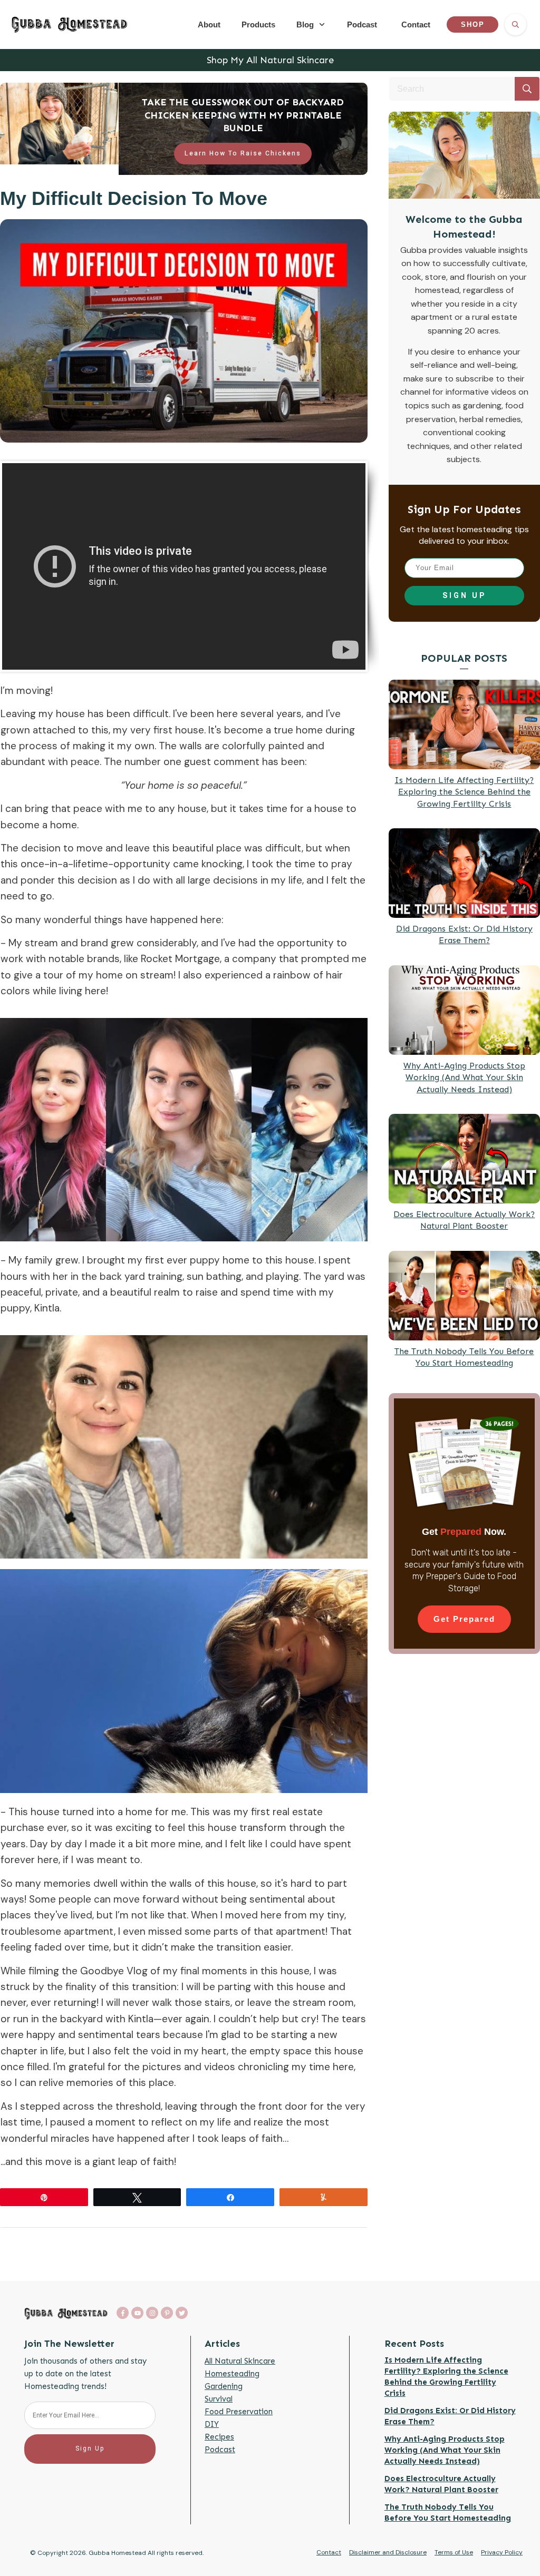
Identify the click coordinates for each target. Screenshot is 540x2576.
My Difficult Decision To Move (134, 198)
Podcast (220, 2450)
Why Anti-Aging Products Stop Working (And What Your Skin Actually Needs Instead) (464, 1078)
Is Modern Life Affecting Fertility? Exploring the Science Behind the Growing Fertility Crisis (464, 792)
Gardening (224, 2386)
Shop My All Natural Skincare (270, 60)
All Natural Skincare (240, 2361)
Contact (329, 2552)
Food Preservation (239, 2412)
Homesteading (232, 2374)
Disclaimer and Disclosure (388, 2552)
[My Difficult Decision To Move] (184, 331)
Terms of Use (454, 2552)
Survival (219, 2399)
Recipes (219, 2437)
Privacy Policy (502, 2552)
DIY (212, 2424)
